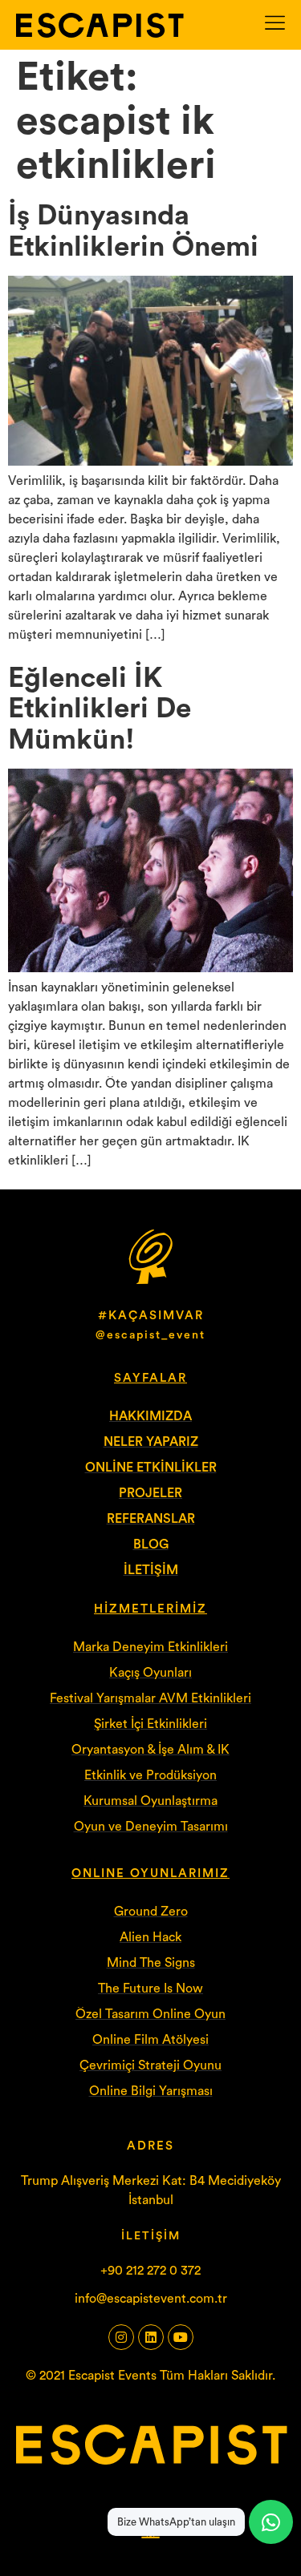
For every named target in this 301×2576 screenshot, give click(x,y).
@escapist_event (150, 1335)
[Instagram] (121, 2337)
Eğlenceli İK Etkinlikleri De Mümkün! (100, 709)
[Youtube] (181, 2337)
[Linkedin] (151, 2337)
